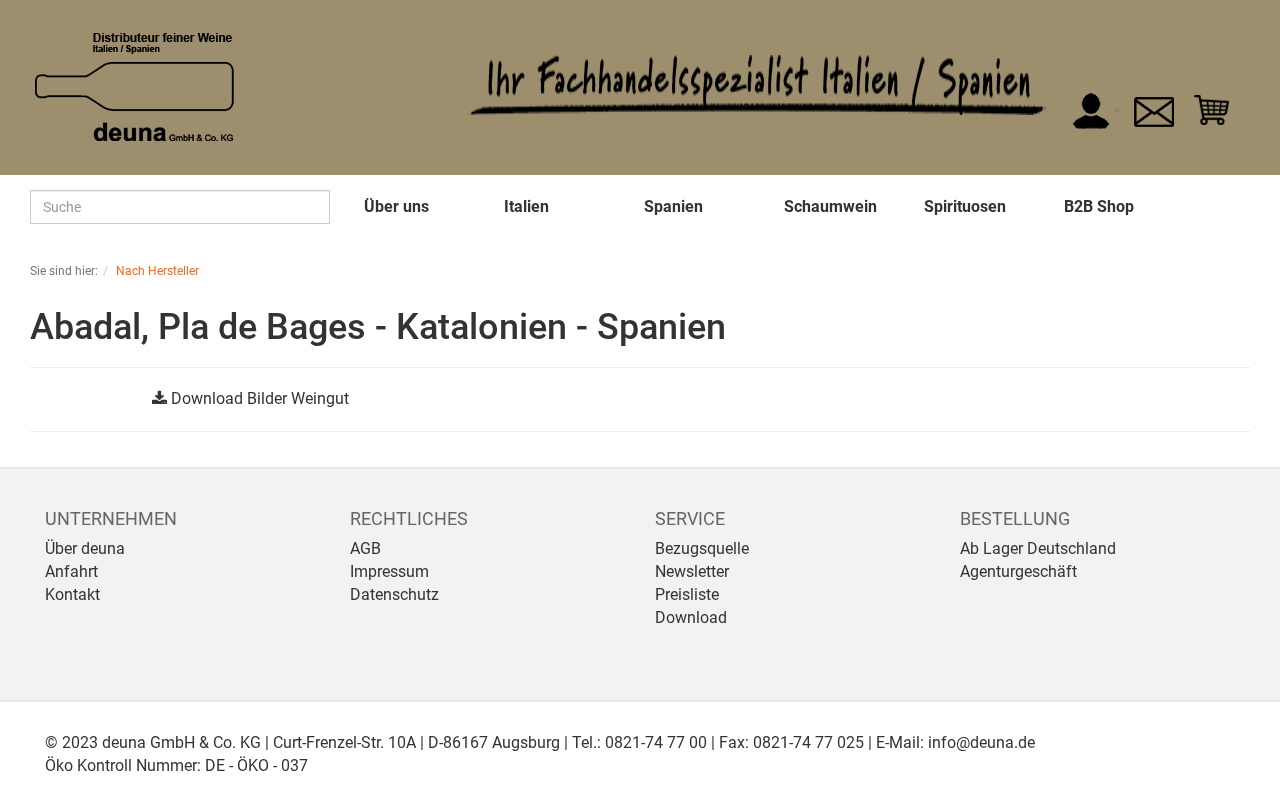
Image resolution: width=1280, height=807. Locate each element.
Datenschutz (394, 594)
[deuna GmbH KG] (135, 86)
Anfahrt (71, 571)
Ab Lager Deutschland (1038, 548)
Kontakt (72, 594)
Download (691, 617)
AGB (365, 548)
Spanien (673, 206)
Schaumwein (830, 206)
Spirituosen (965, 206)
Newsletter (692, 571)
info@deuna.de (981, 742)
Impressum (389, 571)
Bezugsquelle (702, 548)
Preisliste (687, 594)
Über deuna (85, 548)
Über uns (396, 206)
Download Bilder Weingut (260, 398)
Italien (526, 206)
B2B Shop (1099, 206)
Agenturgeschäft (1018, 571)
